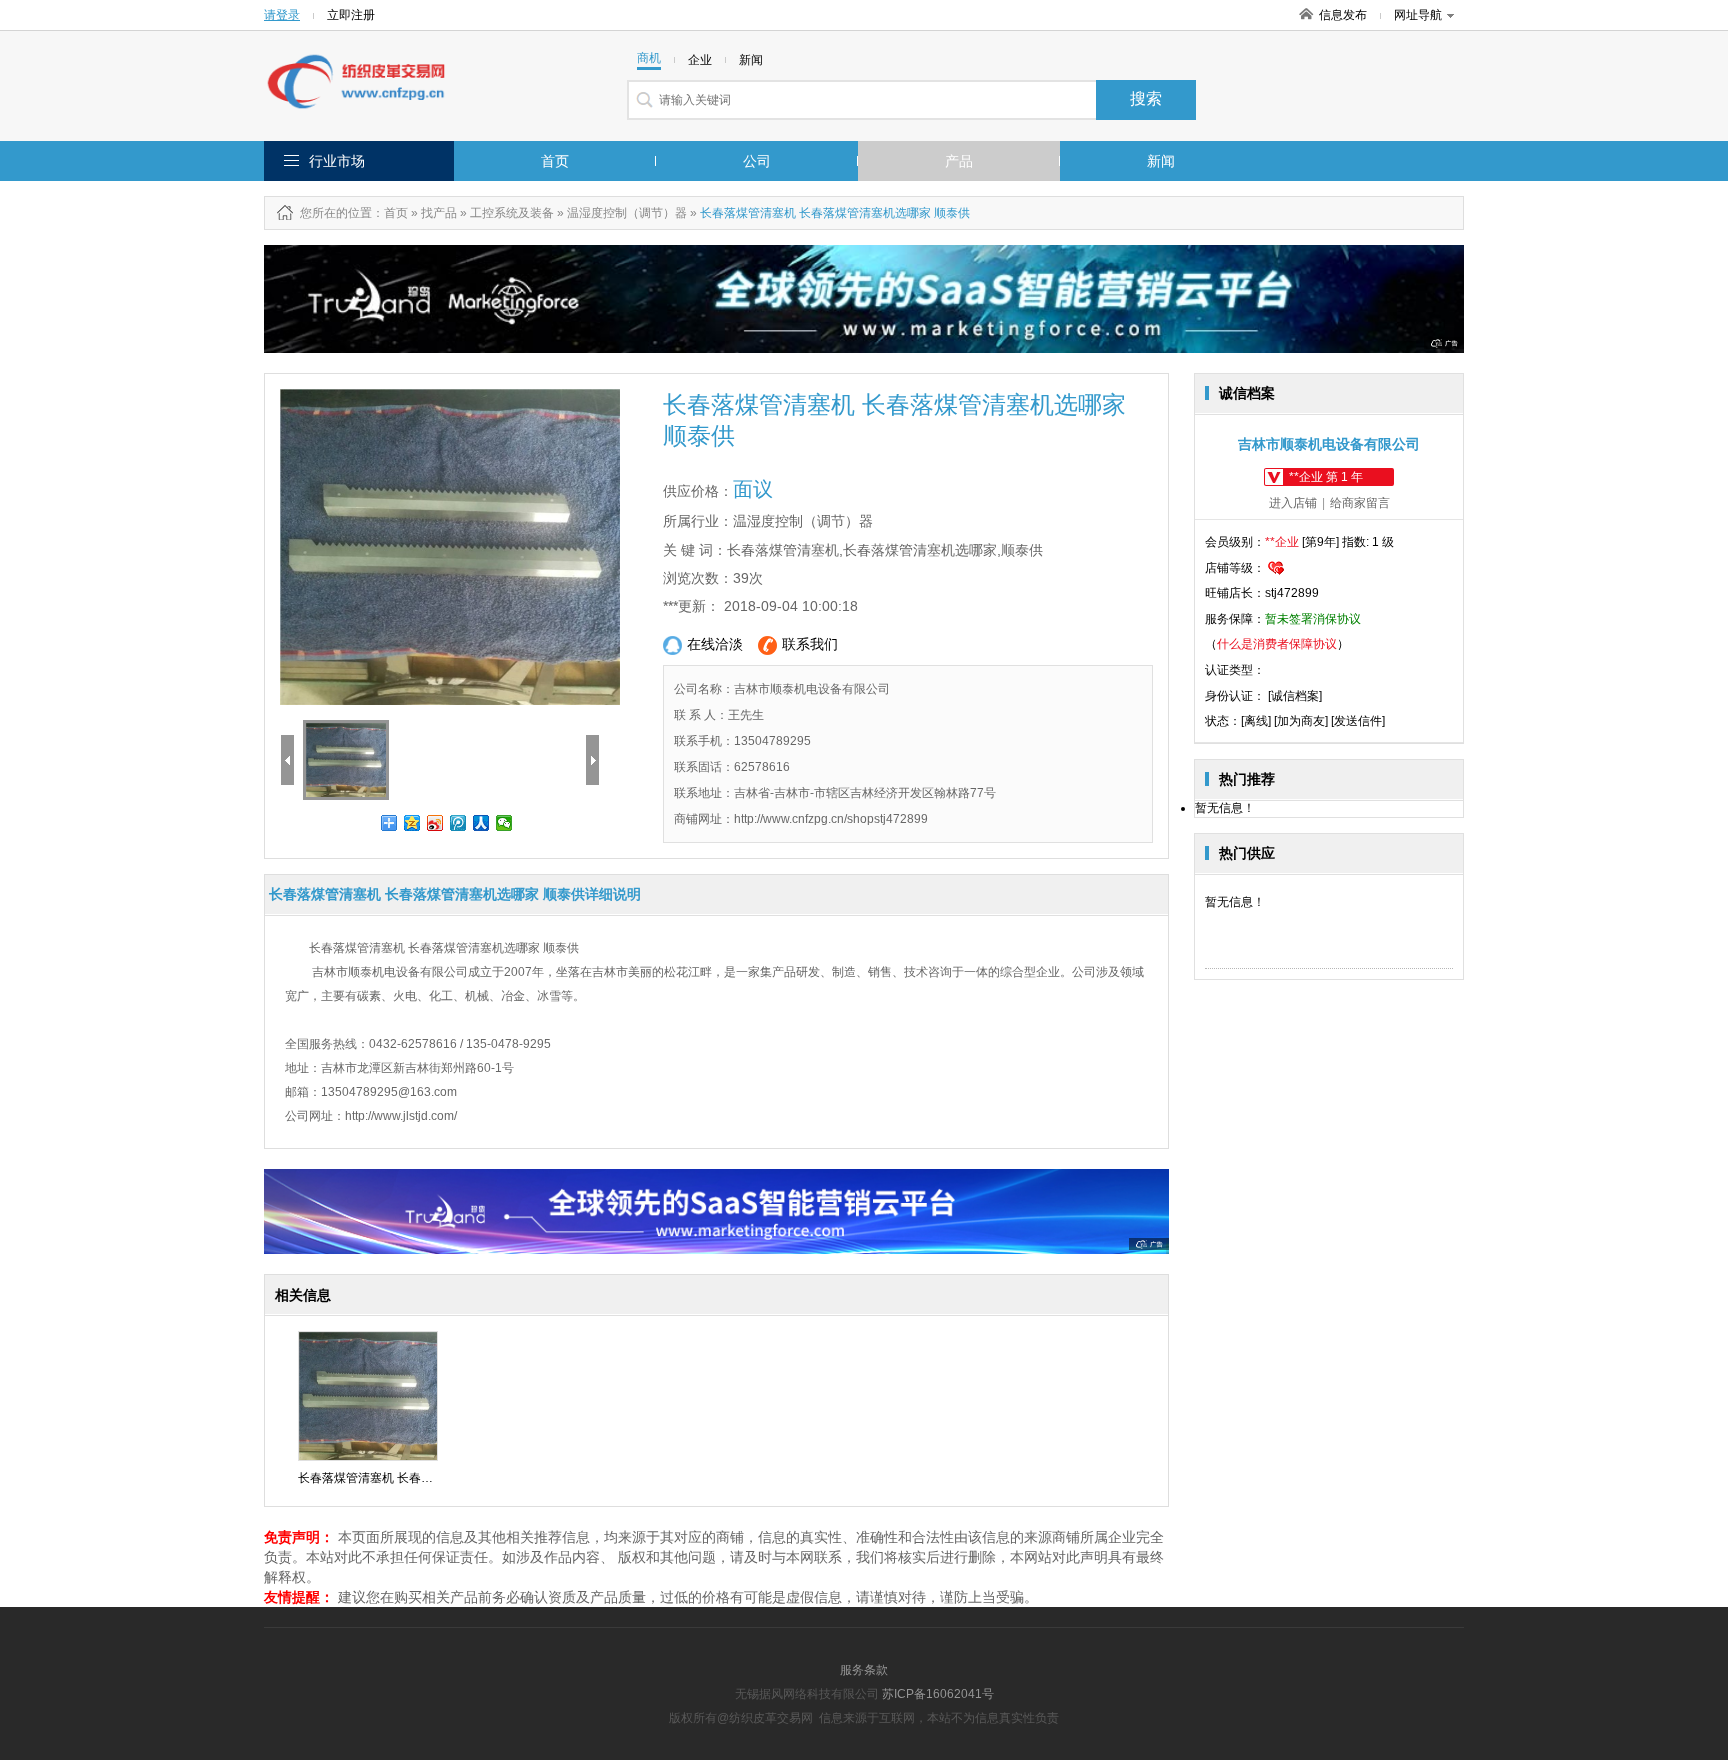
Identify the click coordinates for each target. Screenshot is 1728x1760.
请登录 (282, 15)
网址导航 (1418, 15)
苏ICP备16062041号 (938, 1694)
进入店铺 (1293, 503)
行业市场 (337, 161)
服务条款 (864, 1670)
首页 (555, 161)
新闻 (1161, 161)
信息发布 (1343, 15)
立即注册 (351, 15)
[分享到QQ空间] (412, 823)
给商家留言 (1360, 503)
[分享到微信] (504, 823)
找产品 (439, 213)
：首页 (390, 213)
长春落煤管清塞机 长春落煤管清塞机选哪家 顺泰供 (433, 1478)
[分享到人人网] (481, 823)
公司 (757, 161)
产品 (959, 161)
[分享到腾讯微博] (458, 823)
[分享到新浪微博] (435, 823)
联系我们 (810, 644)
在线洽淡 (715, 644)
